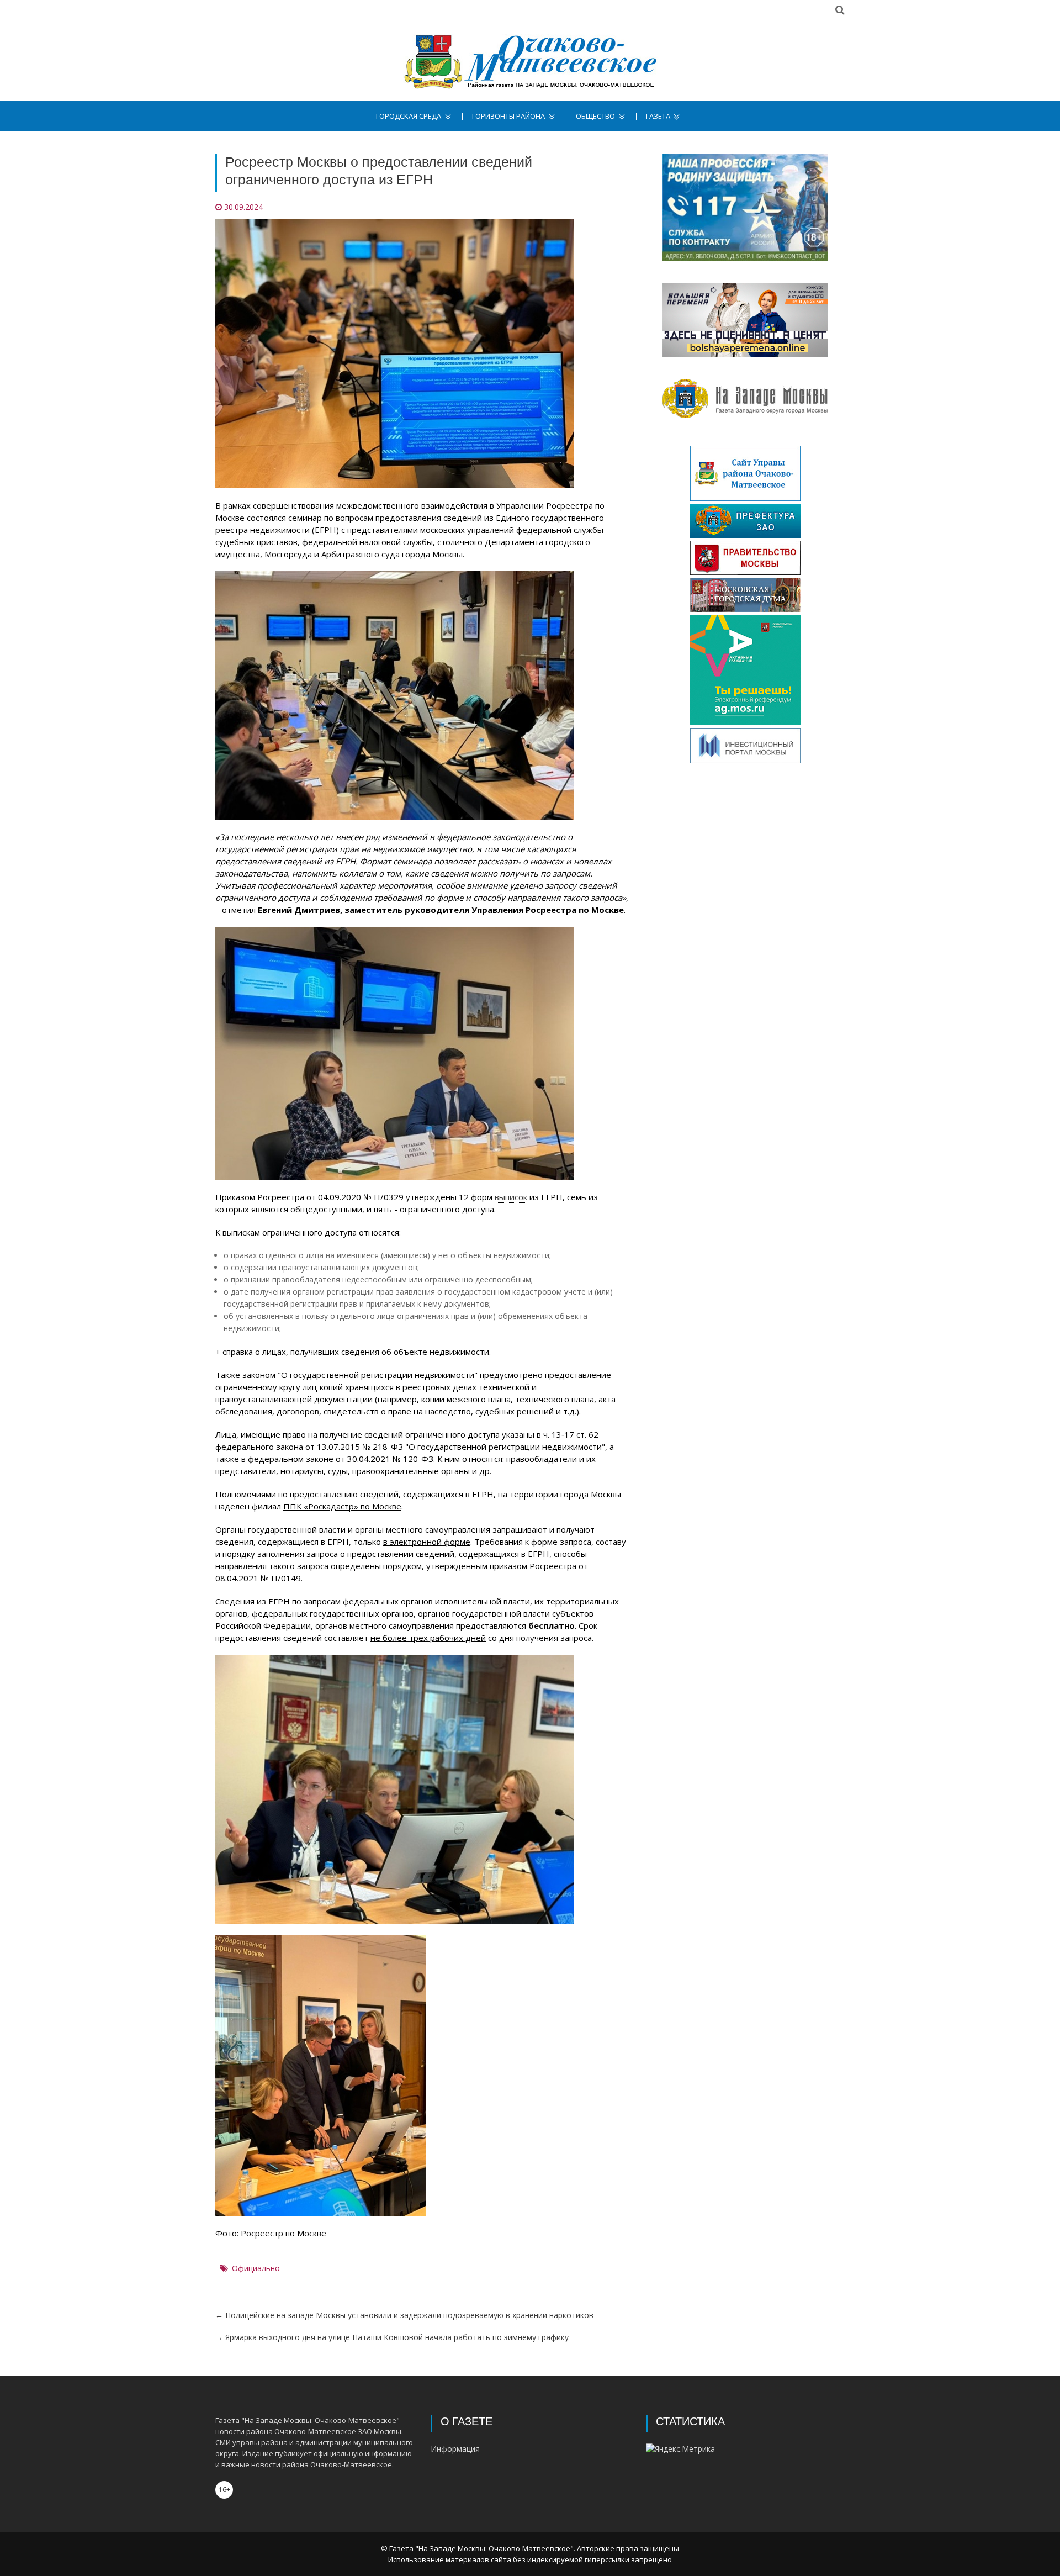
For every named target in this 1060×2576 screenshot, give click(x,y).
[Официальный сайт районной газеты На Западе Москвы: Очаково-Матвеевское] (530, 62)
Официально (256, 2268)
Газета (658, 116)
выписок (511, 1197)
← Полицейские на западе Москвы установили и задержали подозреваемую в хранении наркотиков (404, 2315)
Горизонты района (508, 116)
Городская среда (409, 116)
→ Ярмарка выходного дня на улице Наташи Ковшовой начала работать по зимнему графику (392, 2337)
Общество (595, 116)
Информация (455, 2449)
